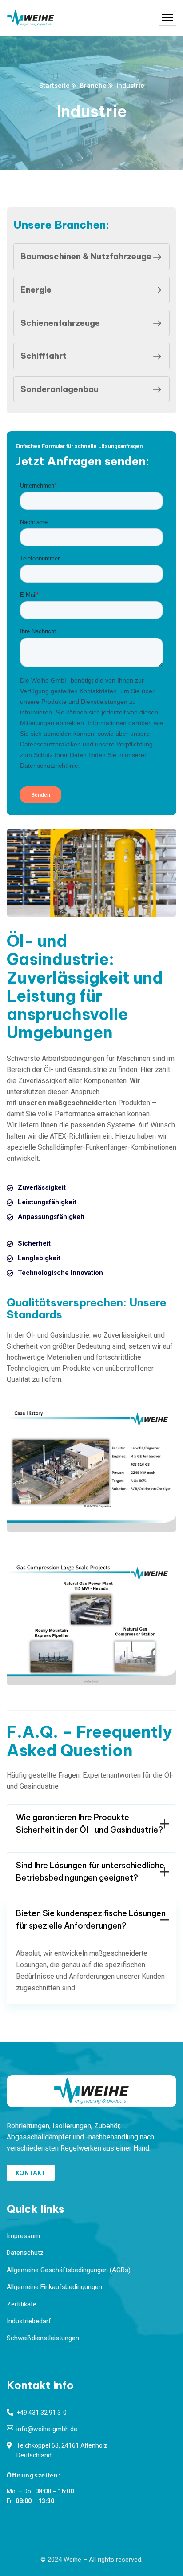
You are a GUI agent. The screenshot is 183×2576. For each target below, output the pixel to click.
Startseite (54, 86)
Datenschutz (25, 2253)
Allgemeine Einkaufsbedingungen (54, 2287)
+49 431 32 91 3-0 (42, 2413)
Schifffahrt (44, 356)
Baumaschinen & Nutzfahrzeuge (86, 256)
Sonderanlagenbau (60, 389)
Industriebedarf (29, 2321)
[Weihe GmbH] (31, 18)
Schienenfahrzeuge (60, 323)
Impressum (23, 2236)
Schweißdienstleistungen (43, 2338)
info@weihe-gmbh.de (47, 2429)
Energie (36, 290)
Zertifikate (22, 2304)
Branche (93, 86)
